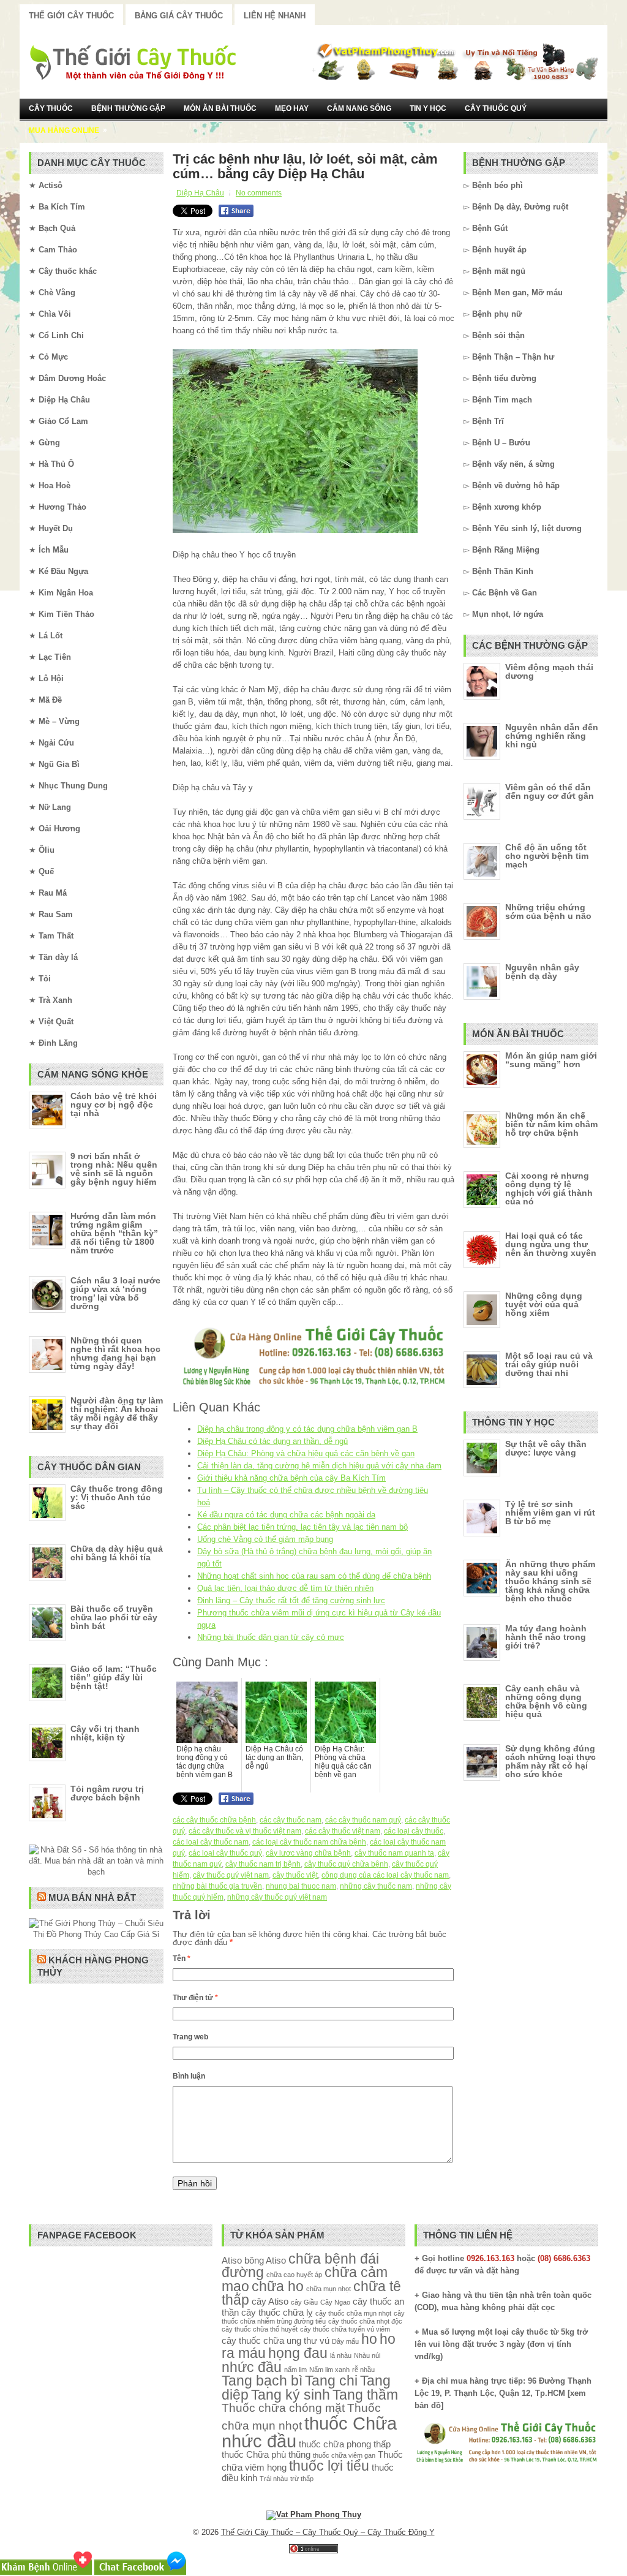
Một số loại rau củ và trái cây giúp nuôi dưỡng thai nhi (549, 1364)
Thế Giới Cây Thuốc (71, 16)
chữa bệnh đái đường (300, 2266)
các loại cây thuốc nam (211, 1842)
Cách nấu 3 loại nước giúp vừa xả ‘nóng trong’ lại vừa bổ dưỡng (115, 1293)
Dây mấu (345, 2341)
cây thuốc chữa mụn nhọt (353, 2313)
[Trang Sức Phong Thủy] (313, 1387)
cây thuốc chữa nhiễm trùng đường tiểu (313, 2317)
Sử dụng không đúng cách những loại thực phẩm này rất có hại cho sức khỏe (550, 1761)
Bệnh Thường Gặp (128, 108)
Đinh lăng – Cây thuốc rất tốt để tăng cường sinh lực (291, 1600)
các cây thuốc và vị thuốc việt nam (245, 1831)
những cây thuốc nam (376, 1886)
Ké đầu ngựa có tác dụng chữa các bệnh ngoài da (286, 1515)
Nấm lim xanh (329, 2370)
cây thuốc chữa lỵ (277, 2312)
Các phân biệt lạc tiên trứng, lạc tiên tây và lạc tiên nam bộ (302, 1527)
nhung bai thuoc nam (301, 1886)
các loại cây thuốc (414, 1831)
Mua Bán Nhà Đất (92, 1898)
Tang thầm (365, 2395)
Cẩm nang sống (359, 108)
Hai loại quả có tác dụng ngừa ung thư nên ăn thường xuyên (551, 1244)
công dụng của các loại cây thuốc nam (385, 1875)
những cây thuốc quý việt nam (277, 1897)
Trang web (190, 2037)
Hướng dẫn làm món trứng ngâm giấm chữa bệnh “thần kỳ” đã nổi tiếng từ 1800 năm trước (114, 1233)
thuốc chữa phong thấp (345, 2444)
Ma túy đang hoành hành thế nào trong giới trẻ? (546, 1637)
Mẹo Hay (292, 108)
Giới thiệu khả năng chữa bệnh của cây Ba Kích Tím (291, 1478)
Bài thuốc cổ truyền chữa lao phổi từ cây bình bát (114, 1617)
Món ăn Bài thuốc (220, 108)
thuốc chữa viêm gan (344, 2455)
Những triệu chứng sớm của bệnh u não (548, 912)
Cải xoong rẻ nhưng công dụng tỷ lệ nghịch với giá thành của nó (549, 1188)
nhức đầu (252, 2367)
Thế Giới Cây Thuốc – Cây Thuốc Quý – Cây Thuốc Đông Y (328, 2532)
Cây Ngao (335, 2302)
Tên (182, 1958)
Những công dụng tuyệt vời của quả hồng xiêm (544, 1304)
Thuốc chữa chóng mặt (283, 2408)
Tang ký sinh (291, 2395)
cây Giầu (304, 2302)
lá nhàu (341, 2355)
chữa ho (278, 2287)
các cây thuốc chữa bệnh (214, 1820)
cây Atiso (270, 2301)
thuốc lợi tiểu (329, 2466)
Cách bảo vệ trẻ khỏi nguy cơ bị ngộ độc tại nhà (114, 1105)
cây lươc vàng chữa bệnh (308, 1853)
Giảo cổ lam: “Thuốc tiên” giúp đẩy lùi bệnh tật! (114, 1677)
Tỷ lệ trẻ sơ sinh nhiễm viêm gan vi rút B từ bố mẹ (550, 1513)
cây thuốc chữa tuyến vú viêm (345, 2329)
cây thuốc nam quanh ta (394, 1853)
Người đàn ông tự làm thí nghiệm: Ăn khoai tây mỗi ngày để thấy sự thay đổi (117, 1413)
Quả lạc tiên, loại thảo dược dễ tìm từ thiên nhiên (285, 1588)
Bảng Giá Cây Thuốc (179, 16)
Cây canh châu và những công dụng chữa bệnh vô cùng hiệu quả (546, 1701)
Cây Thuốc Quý (496, 108)
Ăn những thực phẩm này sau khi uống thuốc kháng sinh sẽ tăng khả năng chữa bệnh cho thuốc (550, 1581)
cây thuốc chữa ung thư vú (276, 2340)
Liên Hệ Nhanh (275, 16)
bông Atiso (265, 2260)
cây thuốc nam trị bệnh (263, 1864)
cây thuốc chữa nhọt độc (365, 2321)
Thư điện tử (195, 1998)
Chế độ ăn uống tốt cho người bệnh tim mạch (547, 856)
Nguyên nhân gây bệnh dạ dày (542, 972)
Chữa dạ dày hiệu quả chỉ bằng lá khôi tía (117, 1553)
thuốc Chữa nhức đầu (309, 2432)
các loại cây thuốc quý (225, 1853)
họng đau (298, 2353)
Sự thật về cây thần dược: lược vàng (546, 1448)
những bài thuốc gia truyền (217, 1886)
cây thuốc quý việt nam (231, 1875)
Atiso (232, 2260)
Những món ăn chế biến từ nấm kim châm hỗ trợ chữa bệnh (551, 1124)
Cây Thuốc (51, 108)
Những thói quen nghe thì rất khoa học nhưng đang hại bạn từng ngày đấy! (115, 1353)
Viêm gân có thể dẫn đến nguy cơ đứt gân (550, 791)
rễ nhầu (363, 2370)
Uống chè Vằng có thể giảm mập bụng (265, 1539)
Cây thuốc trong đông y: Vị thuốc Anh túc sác (117, 1497)
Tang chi (331, 2381)
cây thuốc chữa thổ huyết (260, 2329)
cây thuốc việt (295, 1875)
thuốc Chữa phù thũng (266, 2454)
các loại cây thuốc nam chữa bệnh (309, 1842)
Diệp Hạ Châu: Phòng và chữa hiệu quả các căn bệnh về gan (306, 1453)
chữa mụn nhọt (329, 2289)
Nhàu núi (367, 2355)
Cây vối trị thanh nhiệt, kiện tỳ (105, 1733)
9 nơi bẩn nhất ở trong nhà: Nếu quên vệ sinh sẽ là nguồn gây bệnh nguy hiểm (114, 1169)
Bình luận (189, 2076)
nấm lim (295, 2370)
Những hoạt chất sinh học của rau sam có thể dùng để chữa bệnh (314, 1576)
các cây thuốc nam (291, 1820)
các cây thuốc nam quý (363, 1820)
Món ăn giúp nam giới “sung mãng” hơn (551, 1060)
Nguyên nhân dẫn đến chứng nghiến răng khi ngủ (552, 736)
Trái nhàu (274, 2479)
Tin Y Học (428, 108)
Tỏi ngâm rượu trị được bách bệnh (107, 1793)
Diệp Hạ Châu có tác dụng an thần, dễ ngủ (272, 1441)
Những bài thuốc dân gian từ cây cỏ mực (271, 1637)
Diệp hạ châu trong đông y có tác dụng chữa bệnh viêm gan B (307, 1429)
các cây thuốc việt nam (343, 1831)
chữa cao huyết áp (294, 2275)
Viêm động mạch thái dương (549, 671)
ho (369, 2339)
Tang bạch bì (262, 2381)
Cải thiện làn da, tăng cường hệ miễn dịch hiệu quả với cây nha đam (319, 1466)
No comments (259, 193)
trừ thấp (302, 2479)
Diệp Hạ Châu (200, 193)
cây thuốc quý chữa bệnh (346, 1864)
